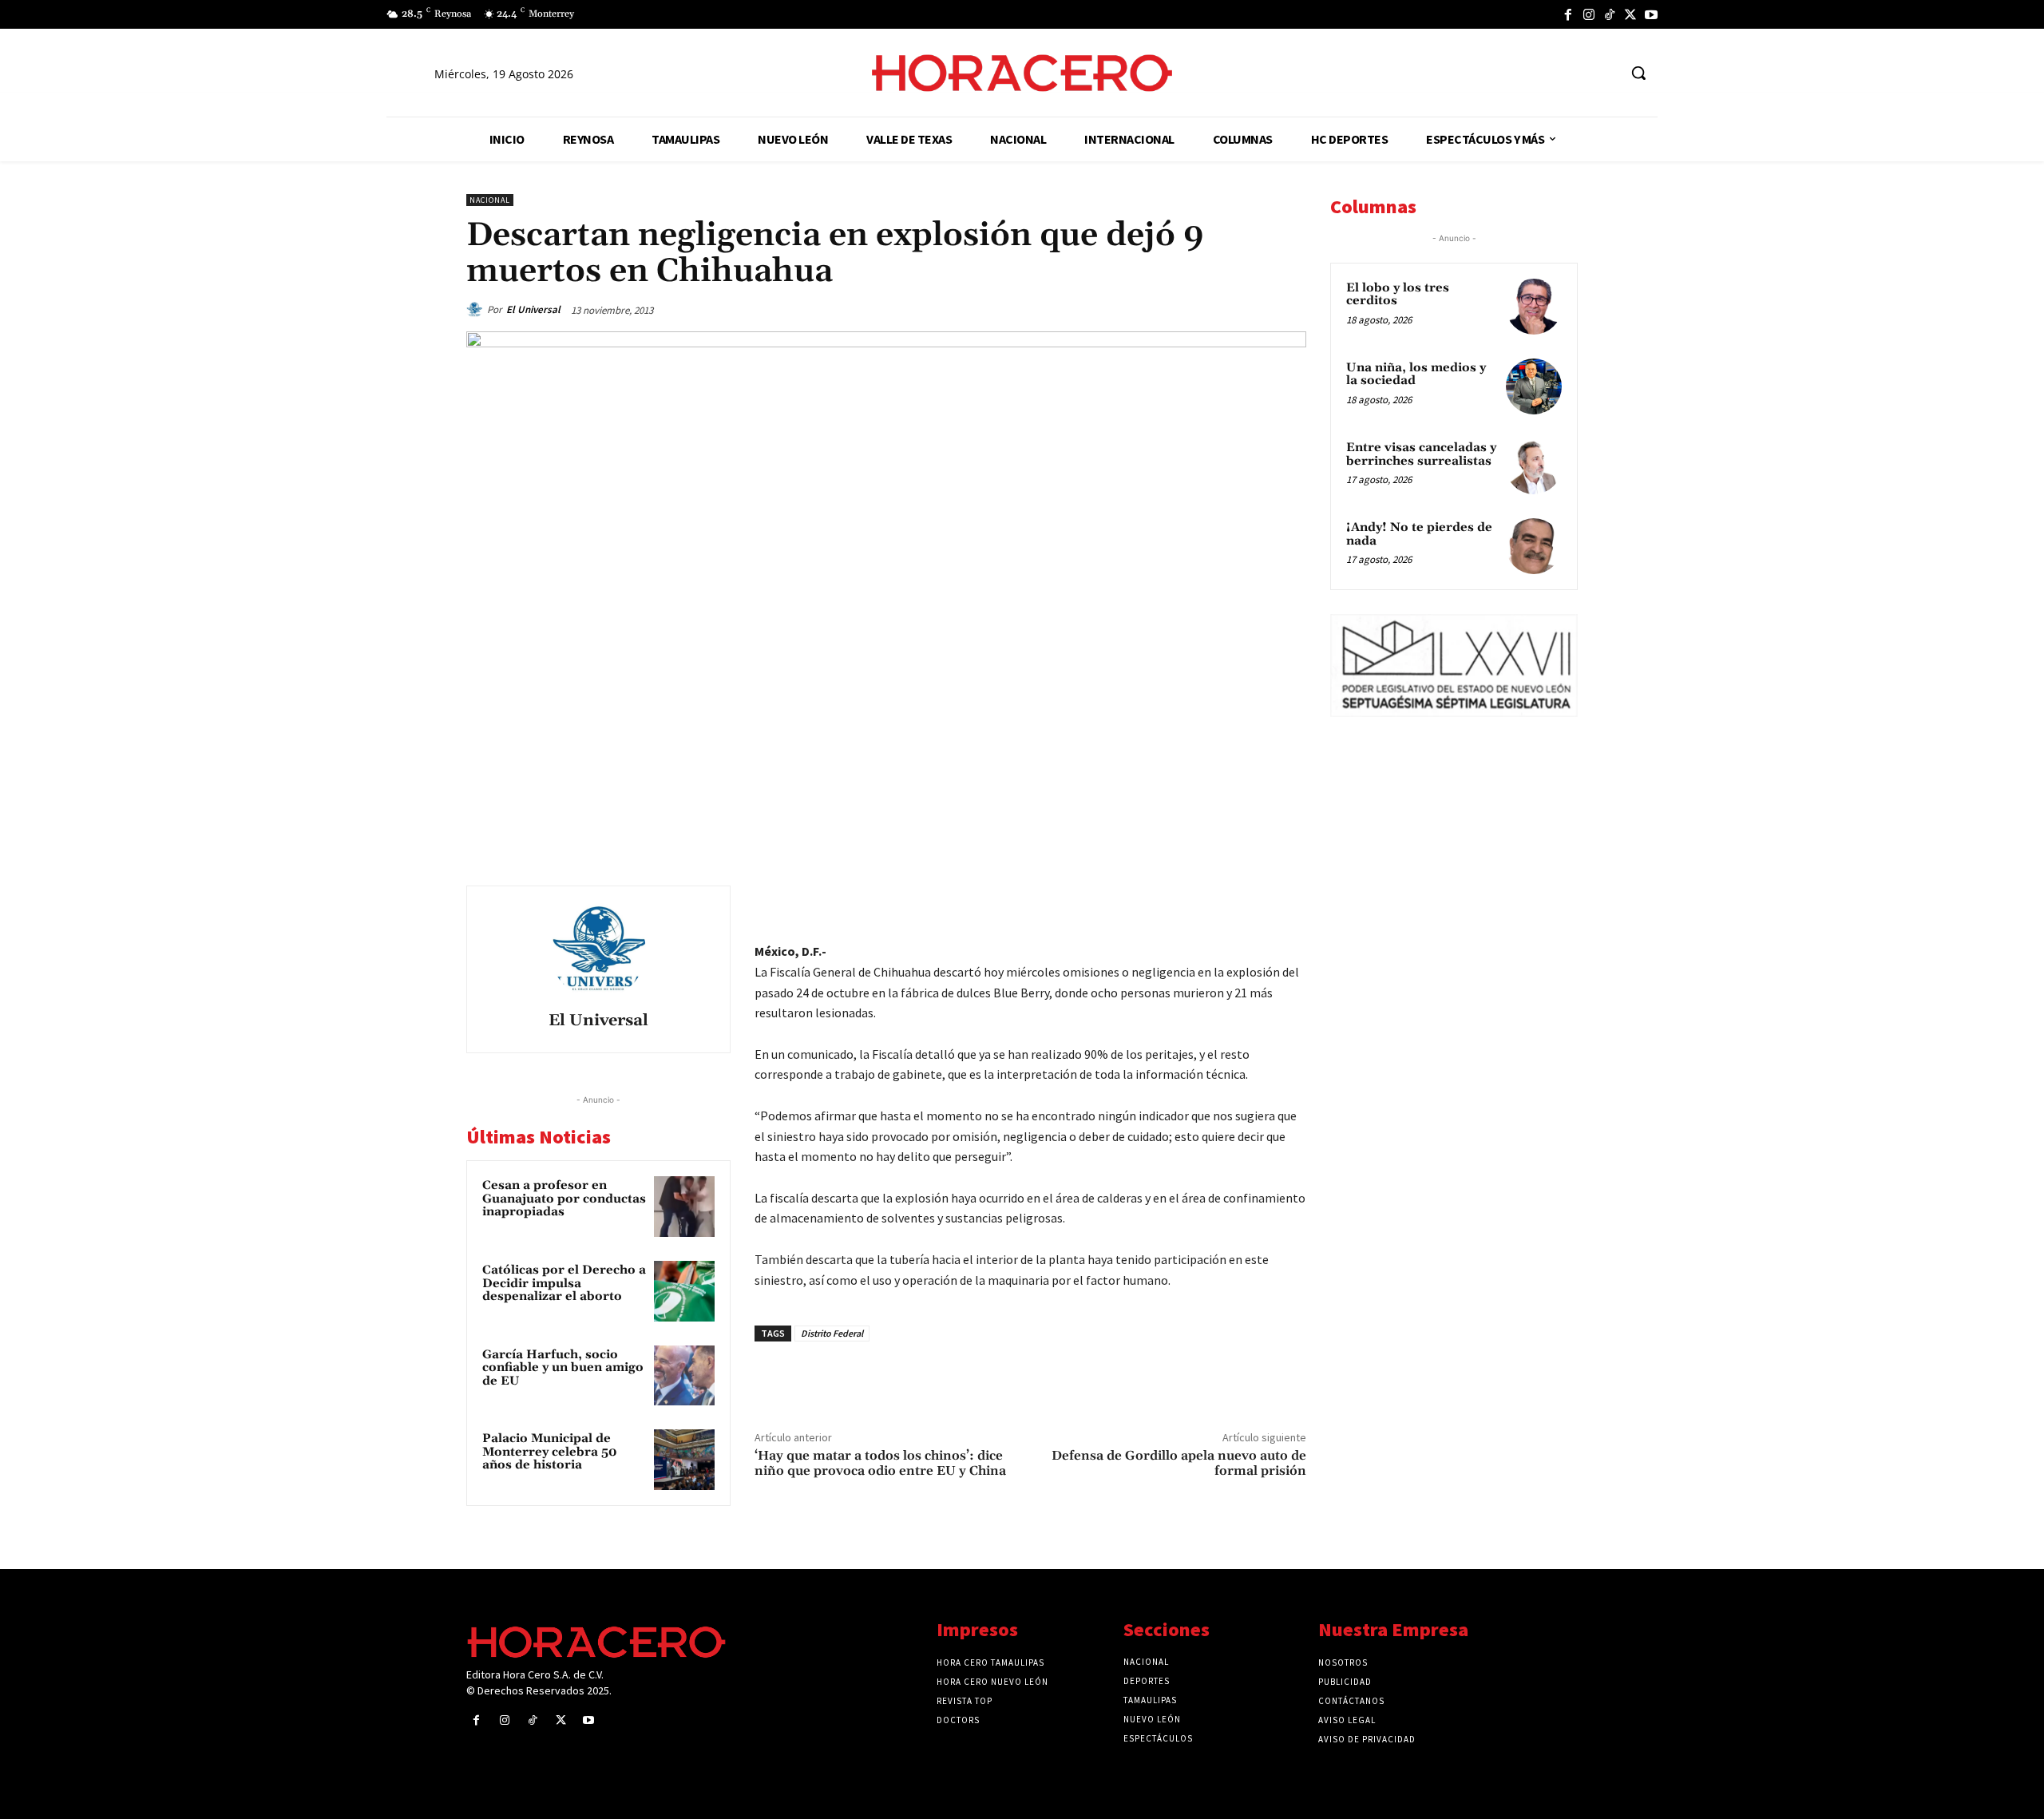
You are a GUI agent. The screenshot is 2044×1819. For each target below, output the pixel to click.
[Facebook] (1568, 14)
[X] (1630, 14)
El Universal (533, 309)
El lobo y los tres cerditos (1398, 295)
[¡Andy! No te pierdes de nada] (1534, 546)
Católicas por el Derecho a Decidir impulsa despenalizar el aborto (564, 1283)
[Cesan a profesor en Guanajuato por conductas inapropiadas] (684, 1207)
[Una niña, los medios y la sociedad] (1534, 386)
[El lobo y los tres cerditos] (1534, 307)
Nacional (490, 200)
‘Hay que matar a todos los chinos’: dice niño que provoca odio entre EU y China (880, 1463)
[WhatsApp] (1178, 902)
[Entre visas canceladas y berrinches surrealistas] (1534, 466)
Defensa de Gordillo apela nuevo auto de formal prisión (1179, 1463)
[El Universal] (477, 310)
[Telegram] (1215, 902)
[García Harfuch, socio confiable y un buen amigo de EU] (684, 1376)
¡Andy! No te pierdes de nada (1419, 534)
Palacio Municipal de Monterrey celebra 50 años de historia (550, 1452)
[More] (1289, 902)
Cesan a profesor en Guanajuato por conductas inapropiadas (564, 1199)
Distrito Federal (832, 1333)
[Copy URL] (1252, 902)
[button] (1638, 73)
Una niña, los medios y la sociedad (1416, 374)
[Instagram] (1589, 14)
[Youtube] (1651, 14)
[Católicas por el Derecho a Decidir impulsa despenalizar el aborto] (684, 1291)
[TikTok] (1610, 14)
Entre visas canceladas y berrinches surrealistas (1421, 454)
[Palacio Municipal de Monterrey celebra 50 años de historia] (684, 1460)
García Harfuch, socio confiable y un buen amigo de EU (563, 1368)
